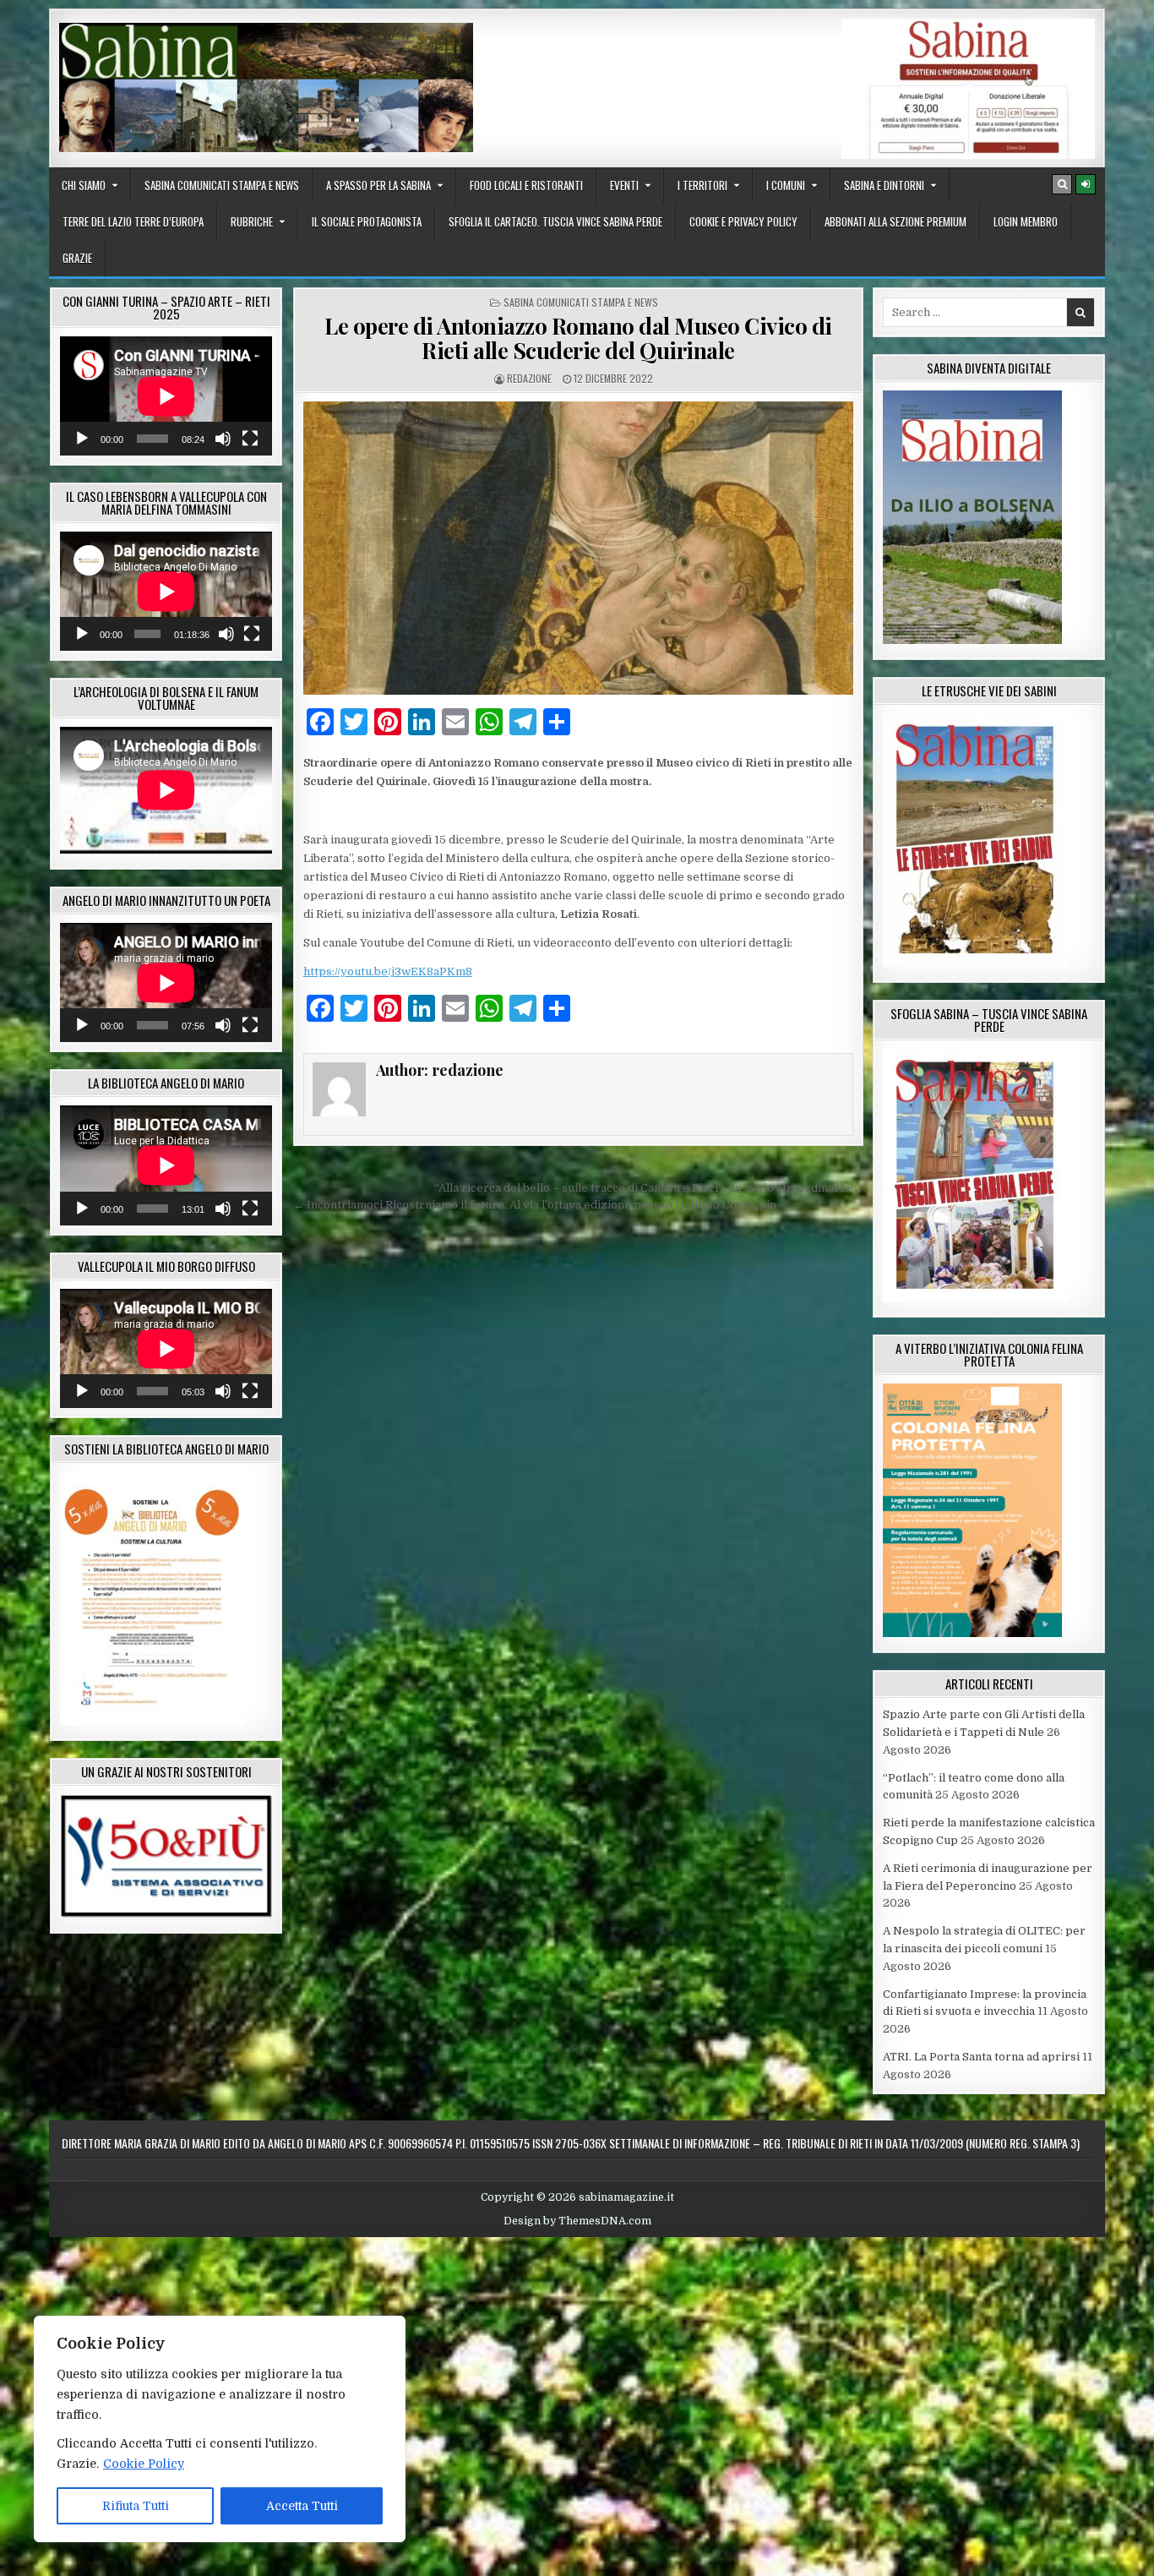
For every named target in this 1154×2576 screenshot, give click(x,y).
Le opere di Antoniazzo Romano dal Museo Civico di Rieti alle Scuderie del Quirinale (578, 338)
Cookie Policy (144, 2464)
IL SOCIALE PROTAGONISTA (367, 221)
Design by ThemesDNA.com (577, 2221)
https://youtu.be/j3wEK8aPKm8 (388, 971)
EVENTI (624, 185)
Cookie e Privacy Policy (743, 221)
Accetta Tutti (302, 2506)
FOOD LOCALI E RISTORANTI (526, 185)
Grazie (77, 258)
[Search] (1062, 184)
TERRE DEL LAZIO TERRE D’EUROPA (133, 221)
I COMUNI (786, 185)
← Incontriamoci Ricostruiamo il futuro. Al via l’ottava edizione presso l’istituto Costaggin (535, 1205)
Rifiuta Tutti (136, 2506)
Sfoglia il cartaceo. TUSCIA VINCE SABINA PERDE (555, 221)
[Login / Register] (1086, 184)
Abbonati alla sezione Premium (895, 221)
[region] (220, 2429)
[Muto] (223, 439)
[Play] (82, 439)
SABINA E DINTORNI (884, 185)
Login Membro (1026, 221)
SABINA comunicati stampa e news (222, 185)
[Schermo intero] (250, 439)
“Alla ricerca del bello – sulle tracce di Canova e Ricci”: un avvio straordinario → (649, 1188)
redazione (529, 378)
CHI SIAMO (84, 185)
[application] (166, 396)
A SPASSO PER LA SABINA (378, 185)
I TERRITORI (702, 185)
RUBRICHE (252, 221)
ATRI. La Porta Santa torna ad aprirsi (981, 2057)
